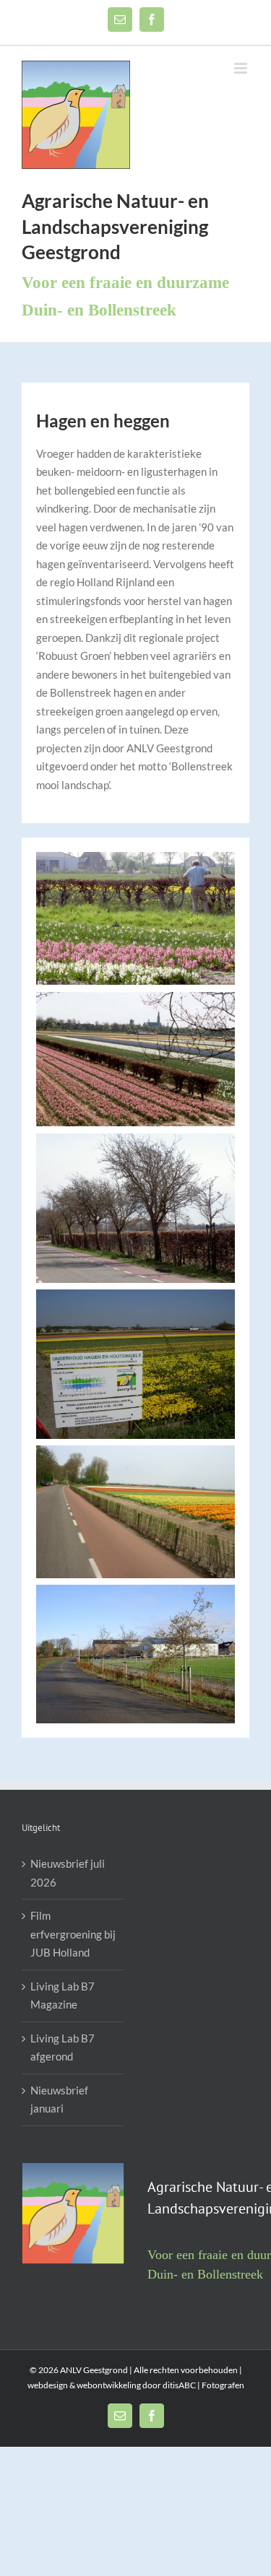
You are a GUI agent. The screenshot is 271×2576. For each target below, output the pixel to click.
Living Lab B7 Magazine (63, 1996)
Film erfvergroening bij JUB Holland (73, 1934)
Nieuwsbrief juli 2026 (68, 1873)
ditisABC (179, 2385)
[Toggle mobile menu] (242, 68)
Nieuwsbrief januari (59, 2099)
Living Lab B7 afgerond (63, 2048)
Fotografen (222, 2385)
